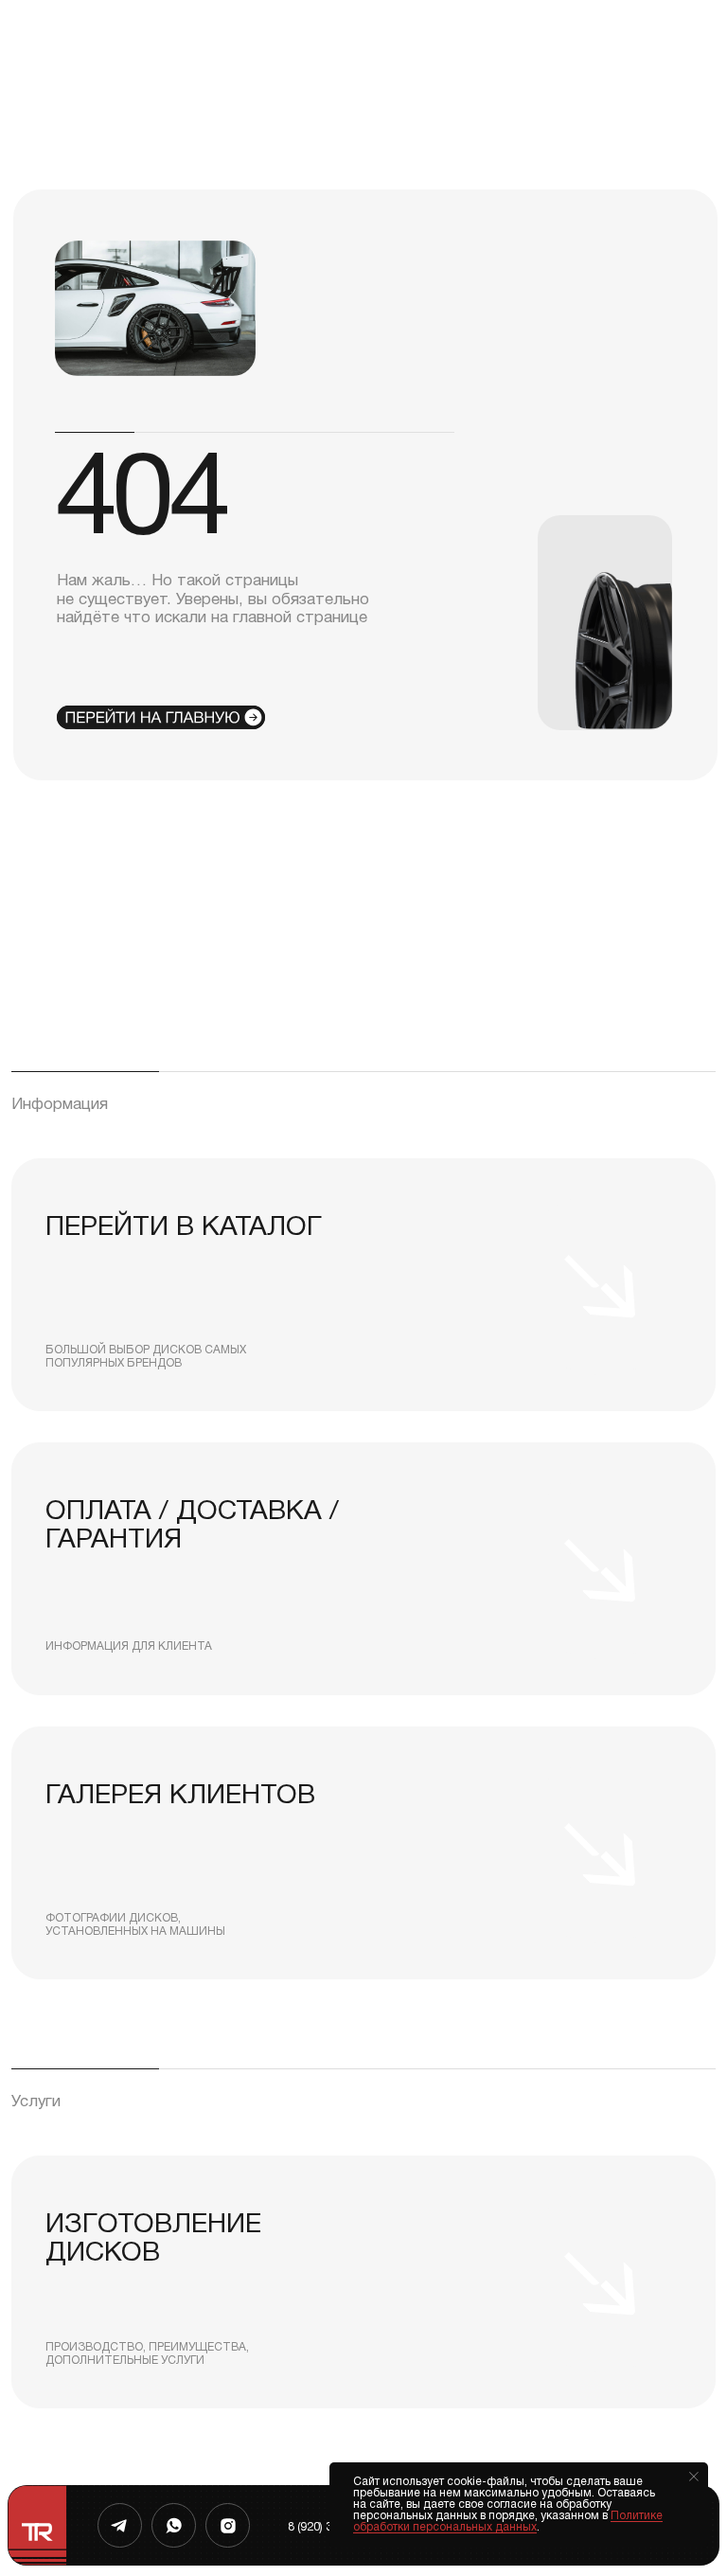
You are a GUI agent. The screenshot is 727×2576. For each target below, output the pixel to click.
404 (141, 505)
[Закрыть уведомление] (694, 2477)
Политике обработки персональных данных (508, 2522)
